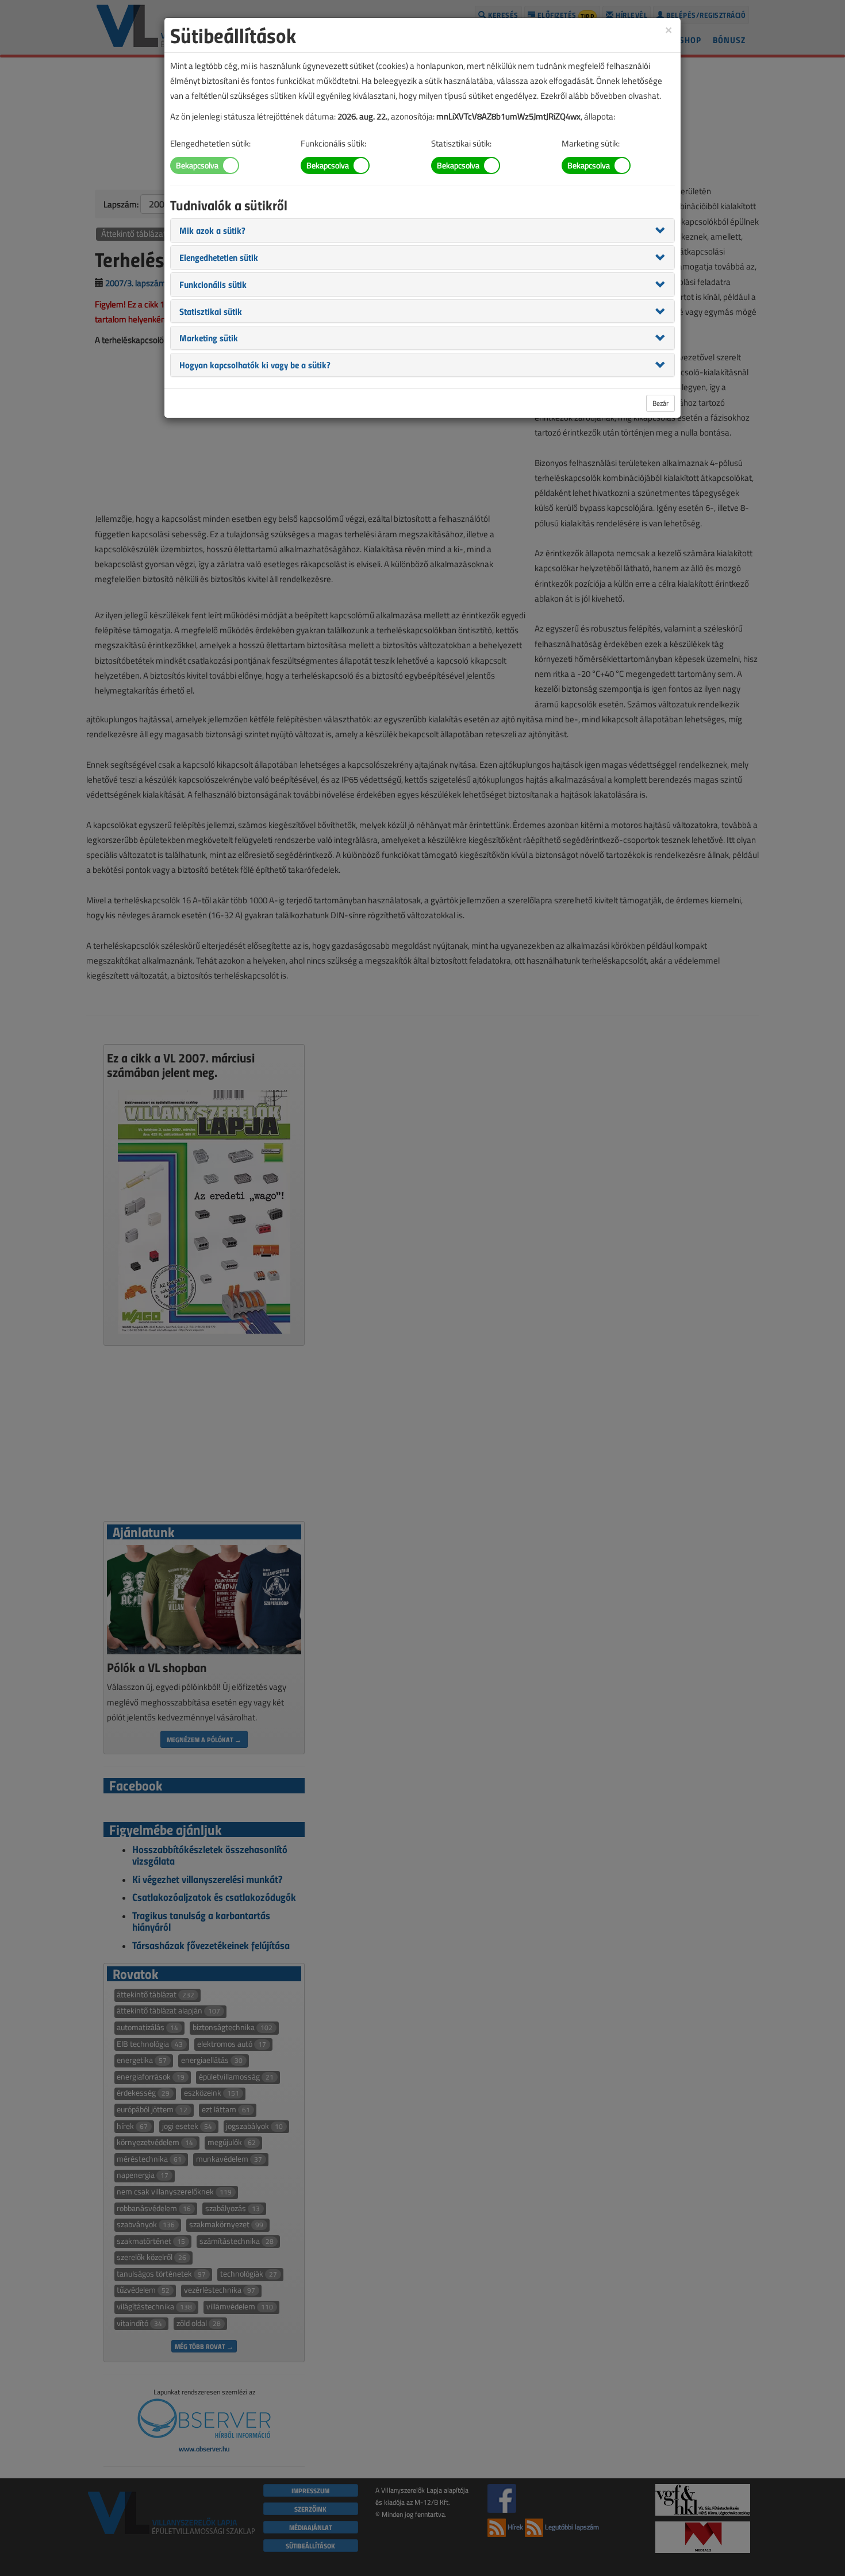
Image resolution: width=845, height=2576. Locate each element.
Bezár (660, 403)
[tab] (422, 230)
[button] (212, 230)
